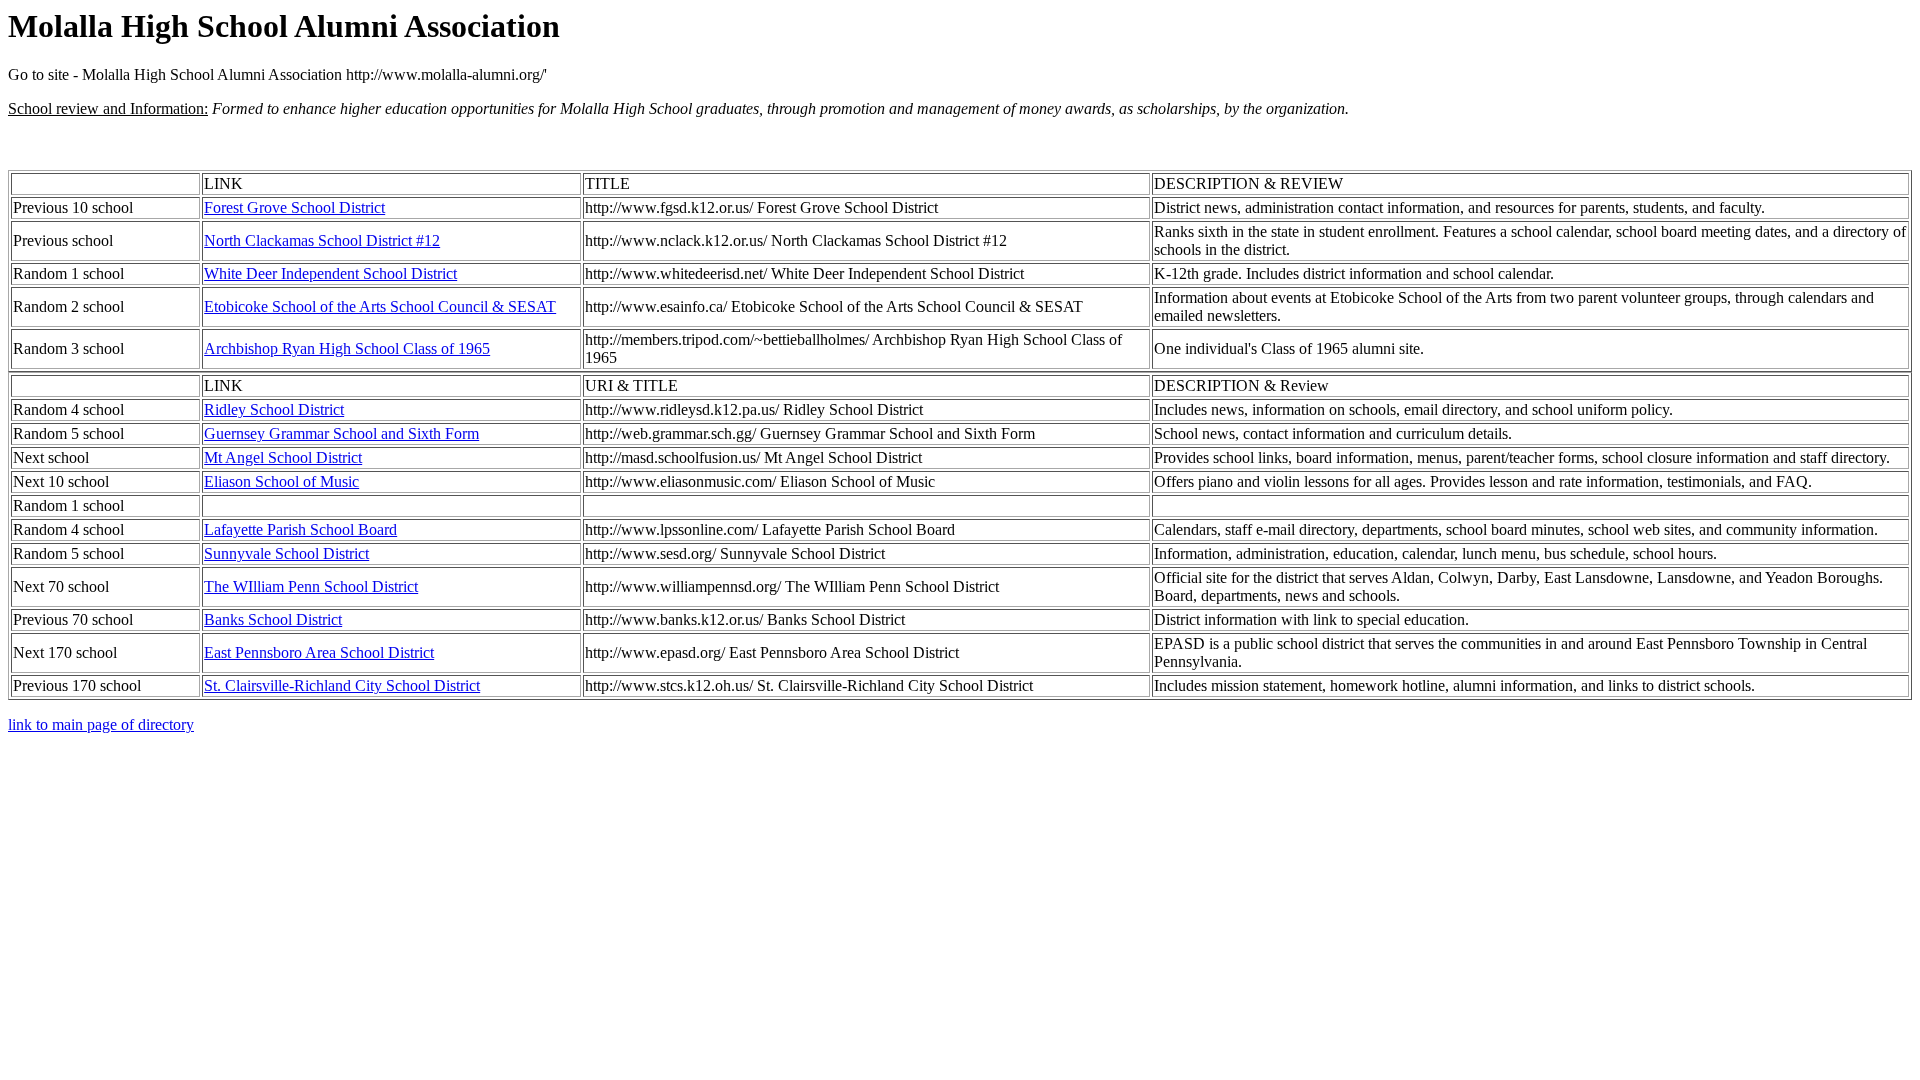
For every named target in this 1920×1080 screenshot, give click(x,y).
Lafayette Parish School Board (300, 529)
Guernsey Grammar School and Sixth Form (341, 433)
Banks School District (273, 619)
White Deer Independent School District (330, 273)
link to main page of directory (101, 724)
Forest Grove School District (294, 207)
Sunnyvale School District (286, 553)
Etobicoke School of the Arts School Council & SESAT (380, 306)
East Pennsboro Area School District (319, 652)
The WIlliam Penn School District (311, 586)
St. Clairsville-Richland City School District (342, 685)
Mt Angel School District (283, 457)
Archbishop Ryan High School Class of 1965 (347, 348)
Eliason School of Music (281, 481)
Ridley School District (274, 409)
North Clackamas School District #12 (322, 240)
